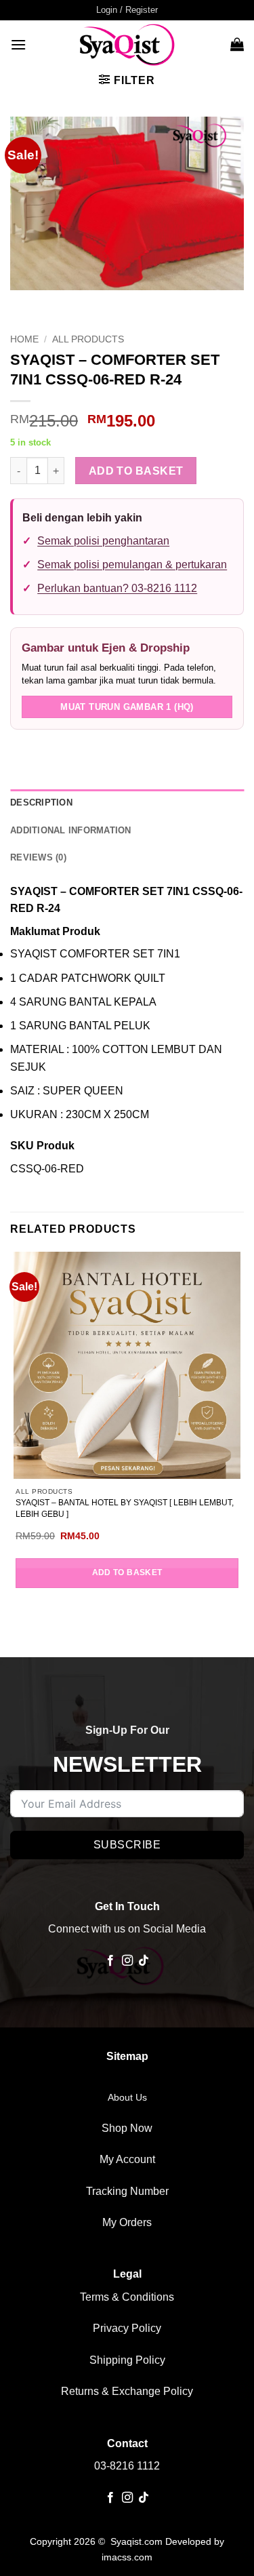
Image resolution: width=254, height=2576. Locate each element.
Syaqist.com (138, 2541)
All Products (88, 339)
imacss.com (127, 2557)
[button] (127, 10)
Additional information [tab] (71, 830)
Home (24, 339)
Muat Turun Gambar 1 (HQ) (127, 707)
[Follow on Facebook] (110, 1961)
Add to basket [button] (127, 1572)
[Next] (61, 303)
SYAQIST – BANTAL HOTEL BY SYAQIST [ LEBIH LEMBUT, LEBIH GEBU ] (125, 1508)
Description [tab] (41, 802)
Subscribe (127, 1845)
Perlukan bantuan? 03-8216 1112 (117, 588)
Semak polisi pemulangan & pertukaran (132, 564)
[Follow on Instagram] (127, 1961)
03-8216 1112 (127, 2466)
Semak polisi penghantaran (103, 541)
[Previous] (23, 303)
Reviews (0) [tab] (38, 857)
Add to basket (136, 471)
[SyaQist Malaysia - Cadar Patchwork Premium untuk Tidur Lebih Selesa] (127, 44)
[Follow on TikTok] (144, 1961)
